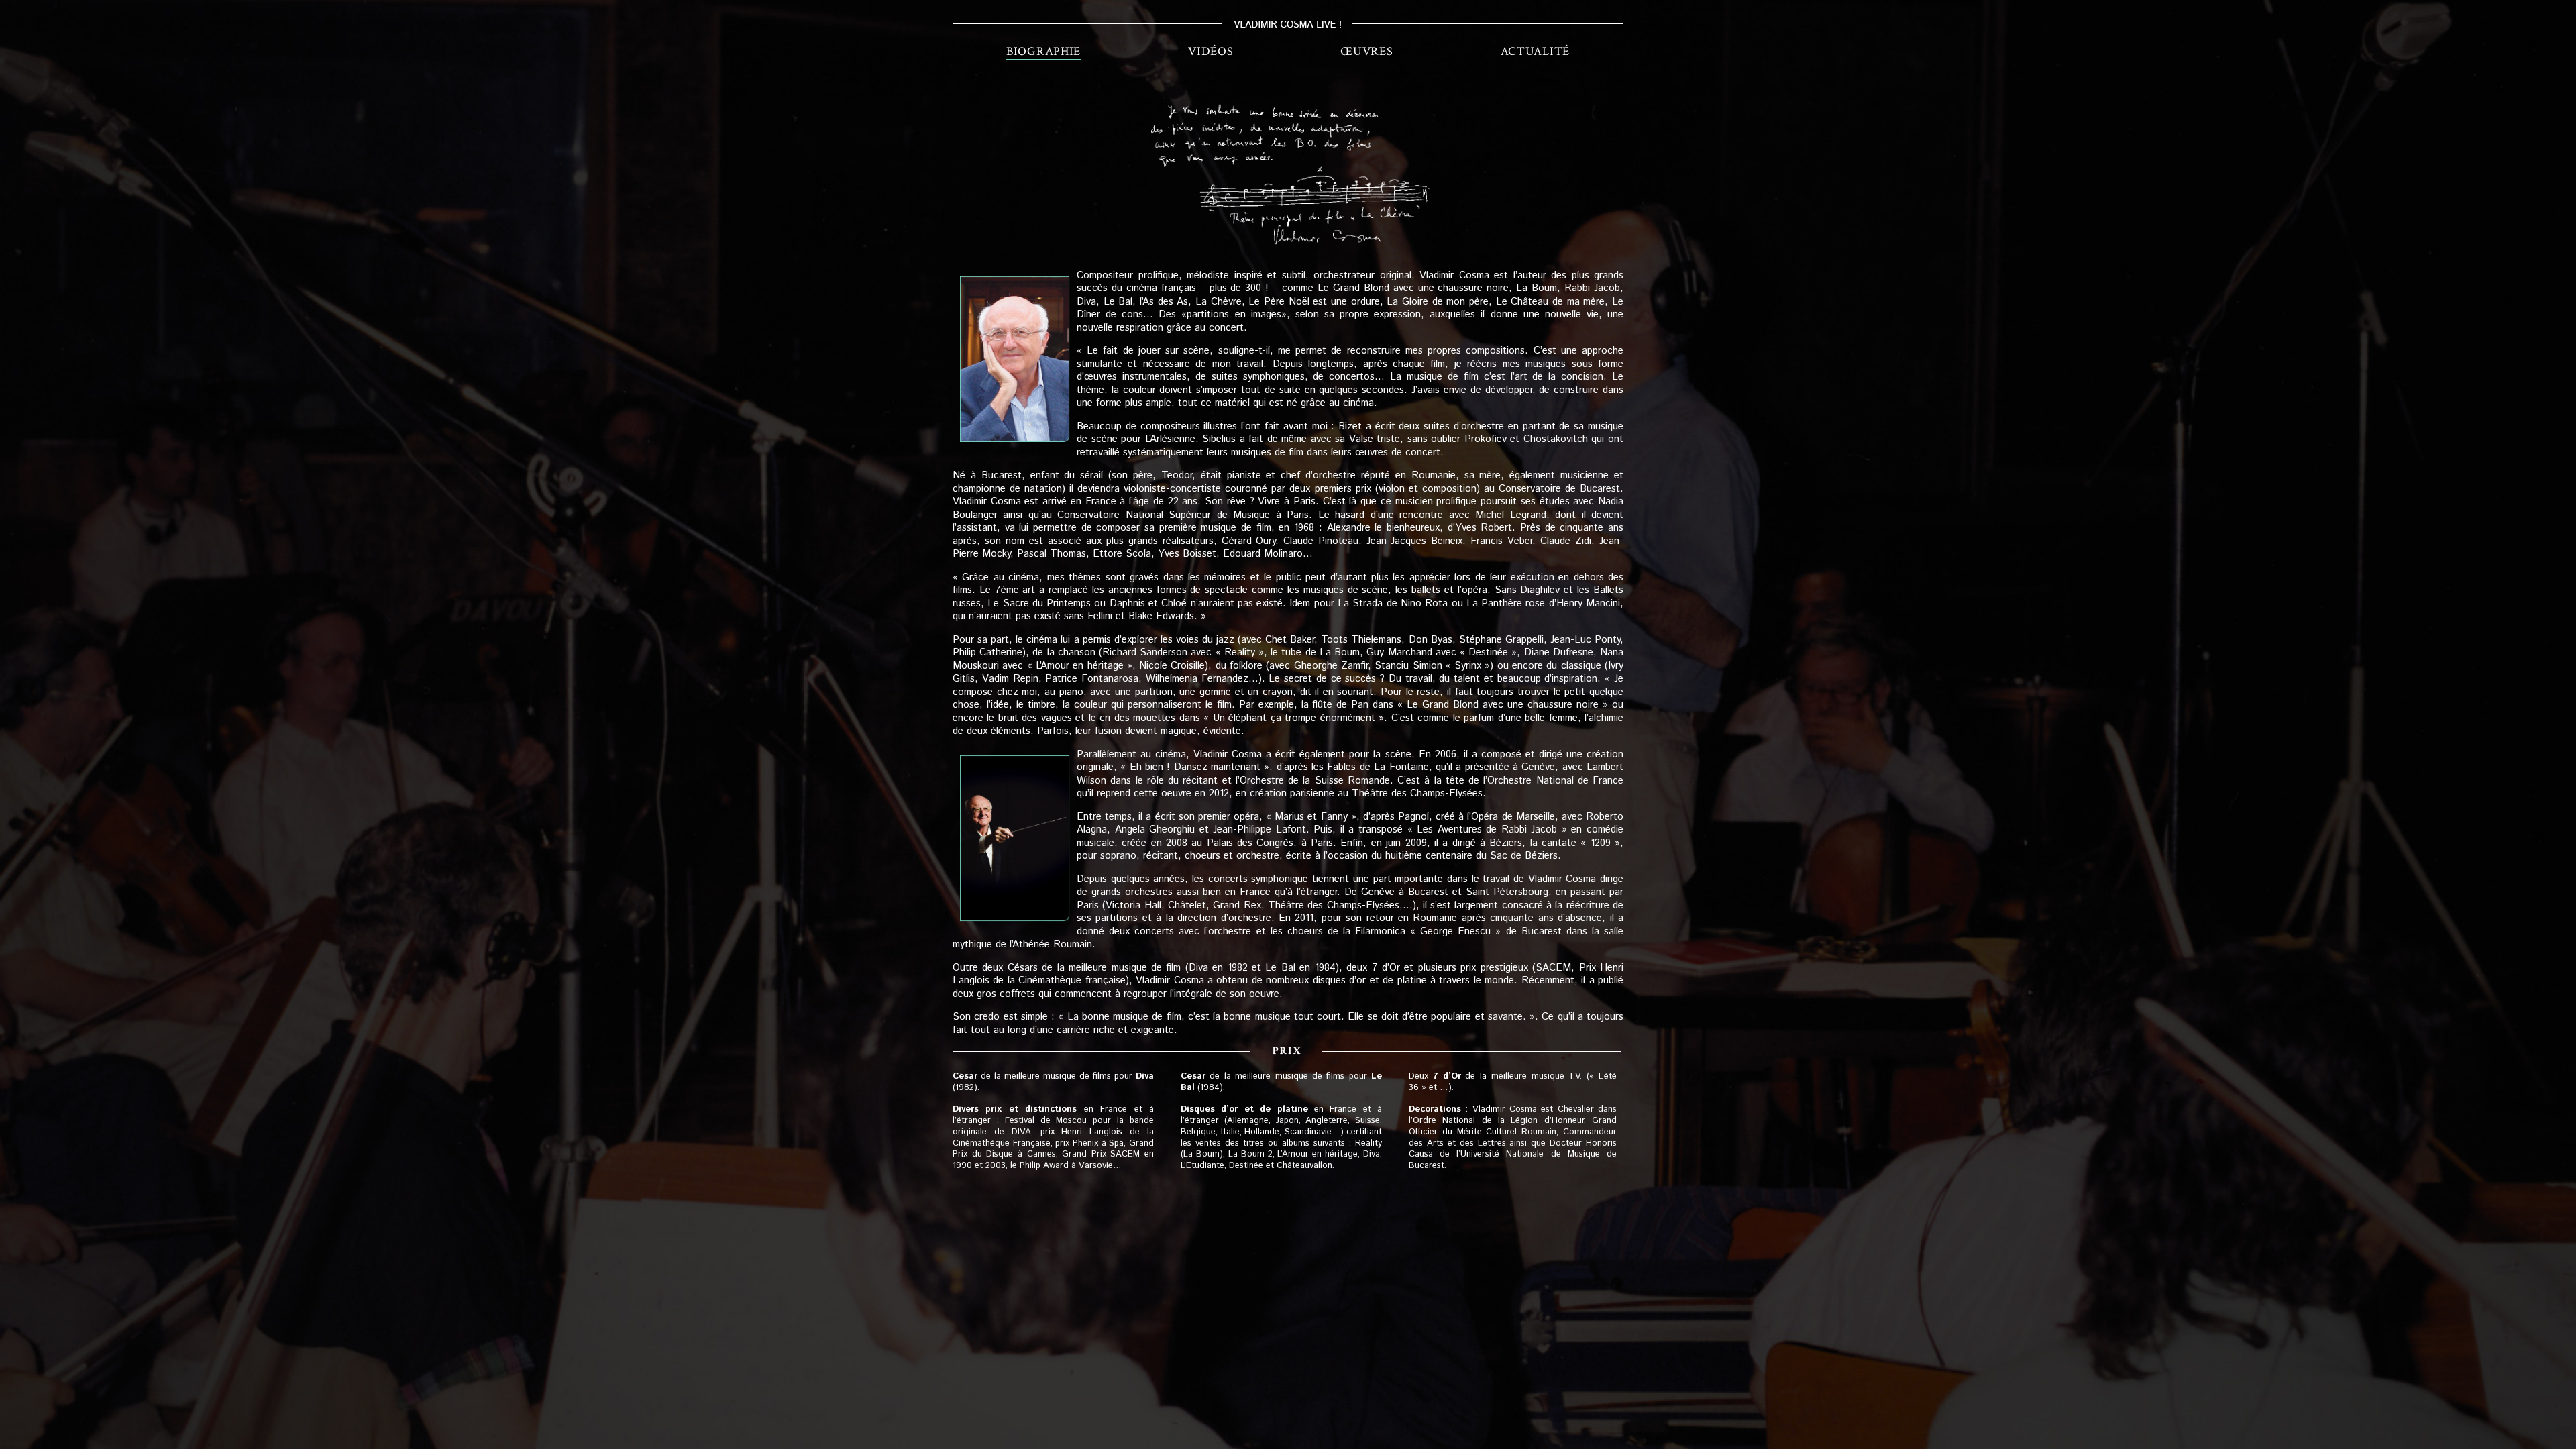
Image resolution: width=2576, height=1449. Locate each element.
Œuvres (1366, 51)
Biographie (1043, 51)
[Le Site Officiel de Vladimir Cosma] (1288, 24)
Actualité (1535, 51)
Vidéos (1211, 51)
